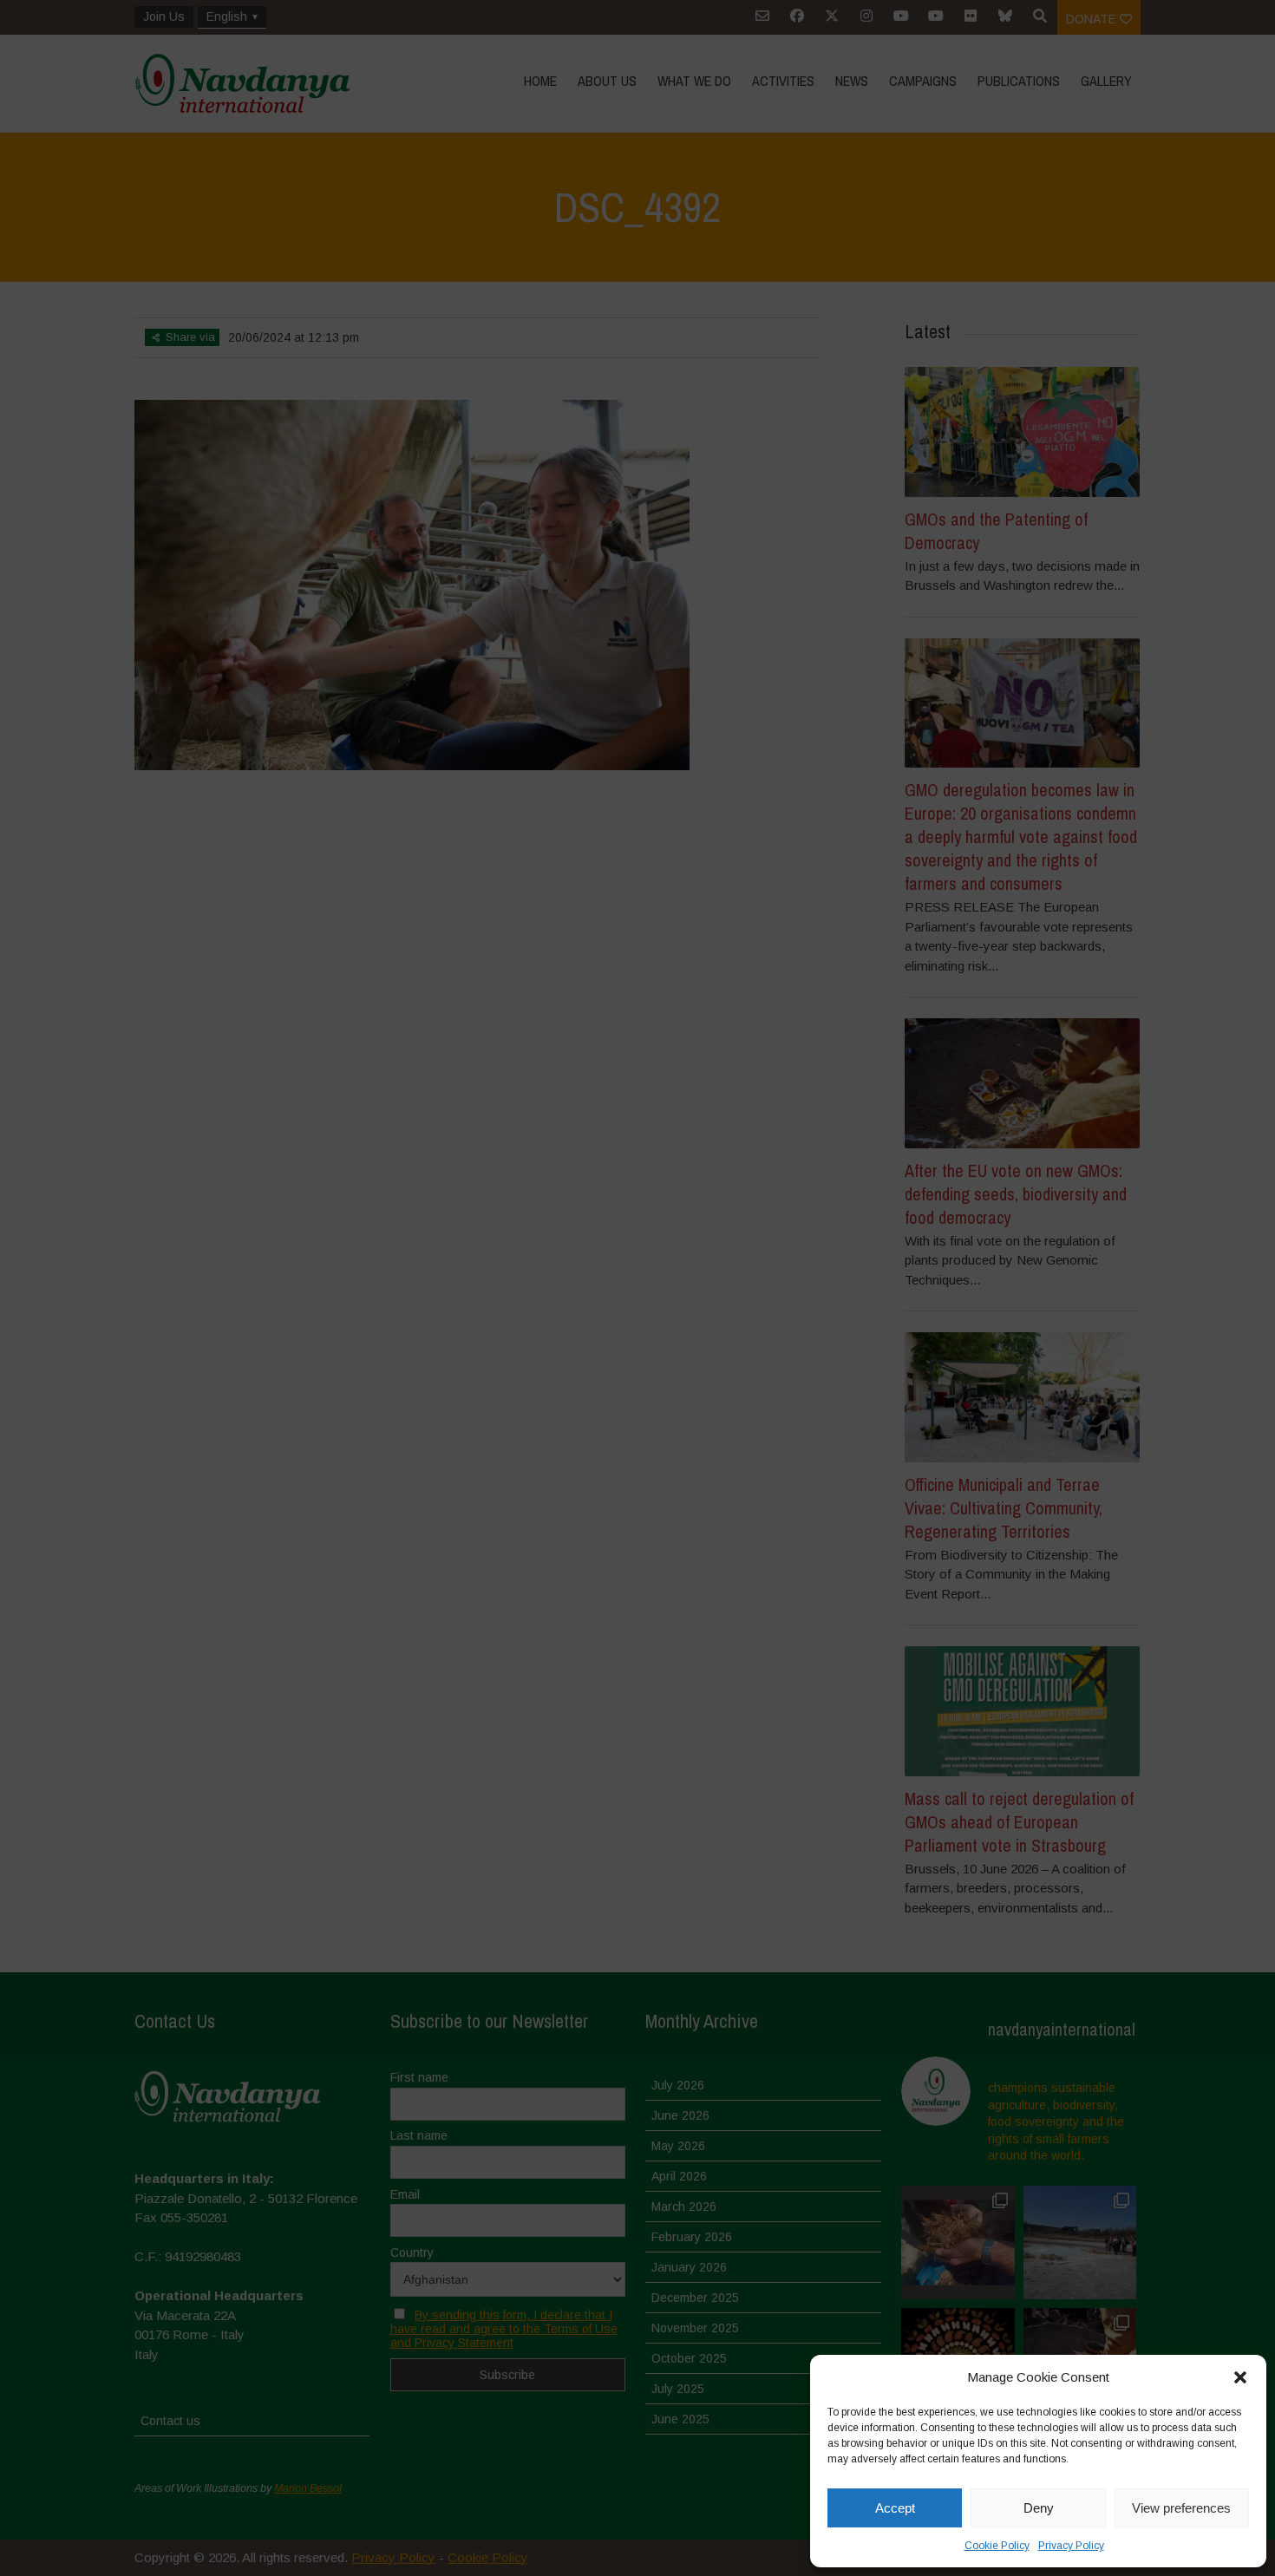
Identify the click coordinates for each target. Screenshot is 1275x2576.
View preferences (1181, 2508)
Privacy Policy (1071, 2546)
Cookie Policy (997, 2546)
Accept (895, 2508)
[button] (1240, 2377)
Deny (1039, 2508)
